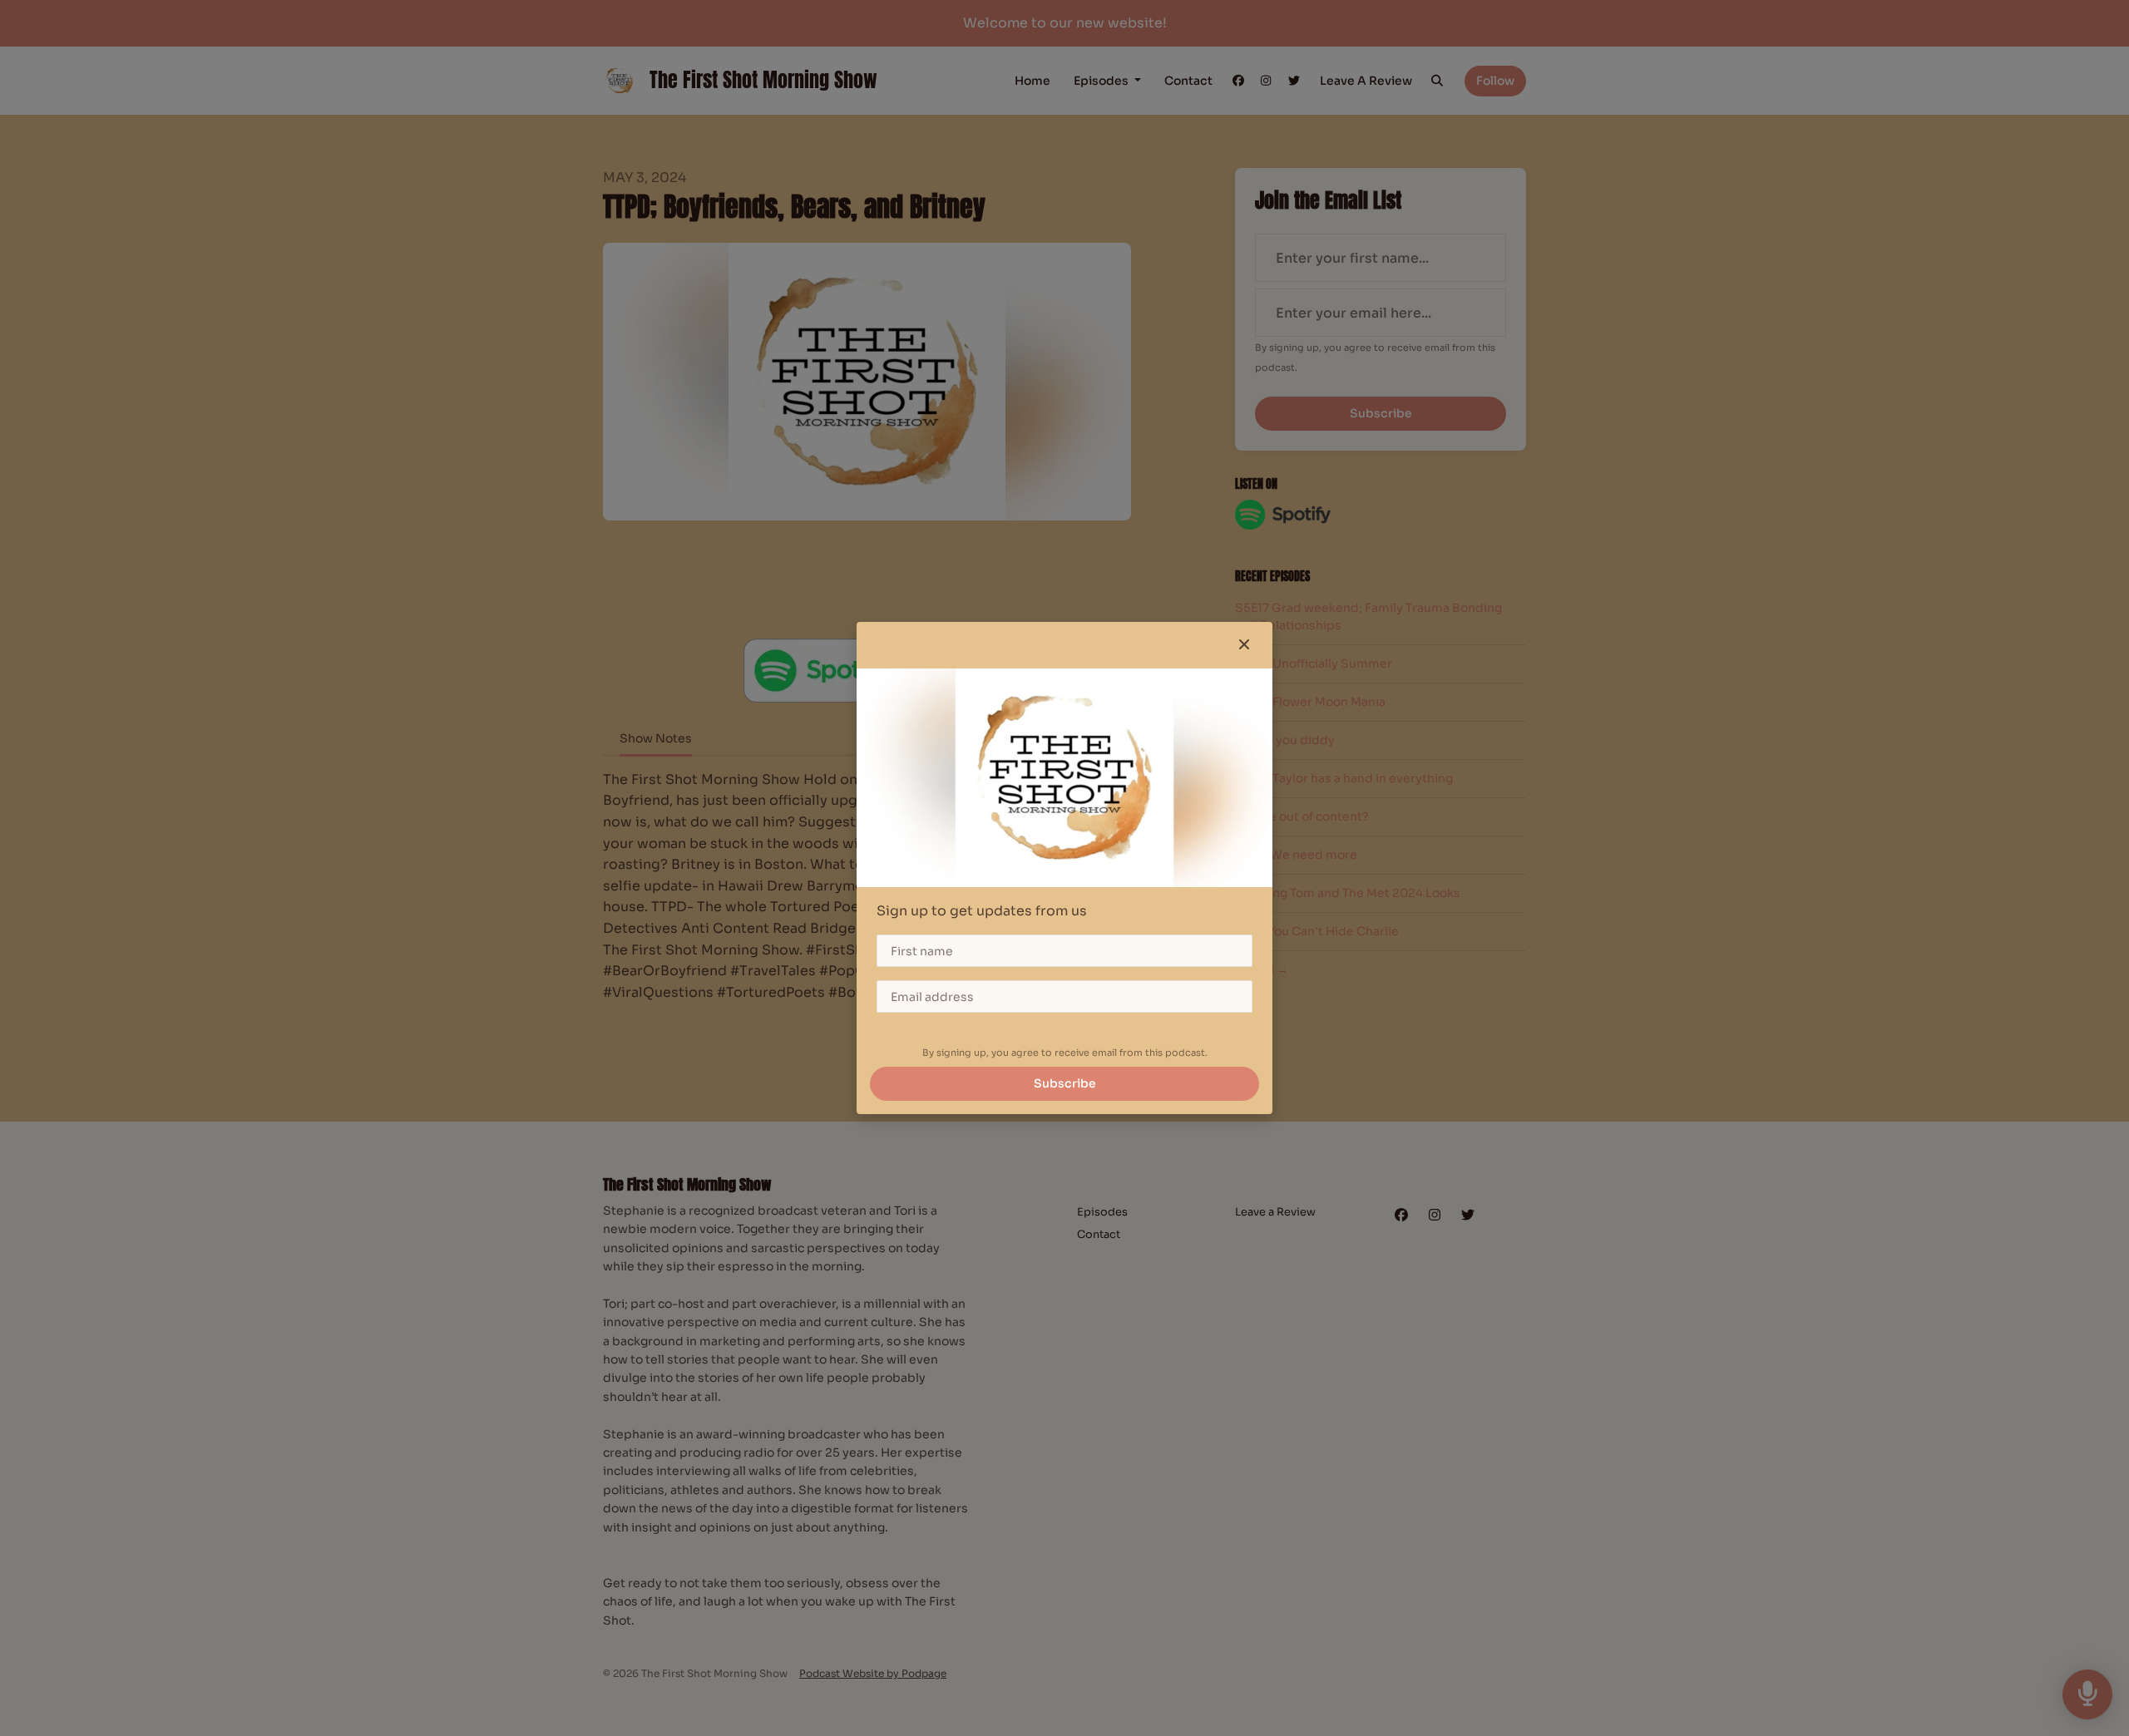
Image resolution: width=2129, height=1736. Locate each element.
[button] (1244, 645)
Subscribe (1065, 1083)
